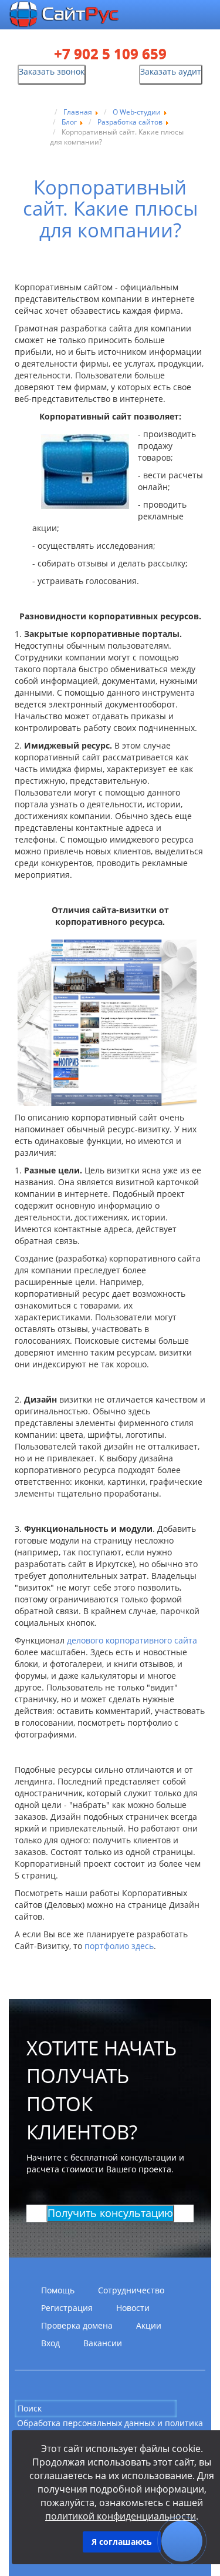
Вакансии (103, 2343)
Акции (149, 2325)
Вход (50, 2343)
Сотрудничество (131, 2290)
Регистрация (67, 2308)
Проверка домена (77, 2325)
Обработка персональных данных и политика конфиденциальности (110, 2429)
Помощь (58, 2290)
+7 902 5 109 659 (110, 54)
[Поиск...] (186, 2408)
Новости (133, 2308)
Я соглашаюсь (122, 2542)
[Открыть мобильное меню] (206, 16)
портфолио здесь (119, 1946)
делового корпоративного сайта (132, 1640)
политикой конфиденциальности (121, 2516)
